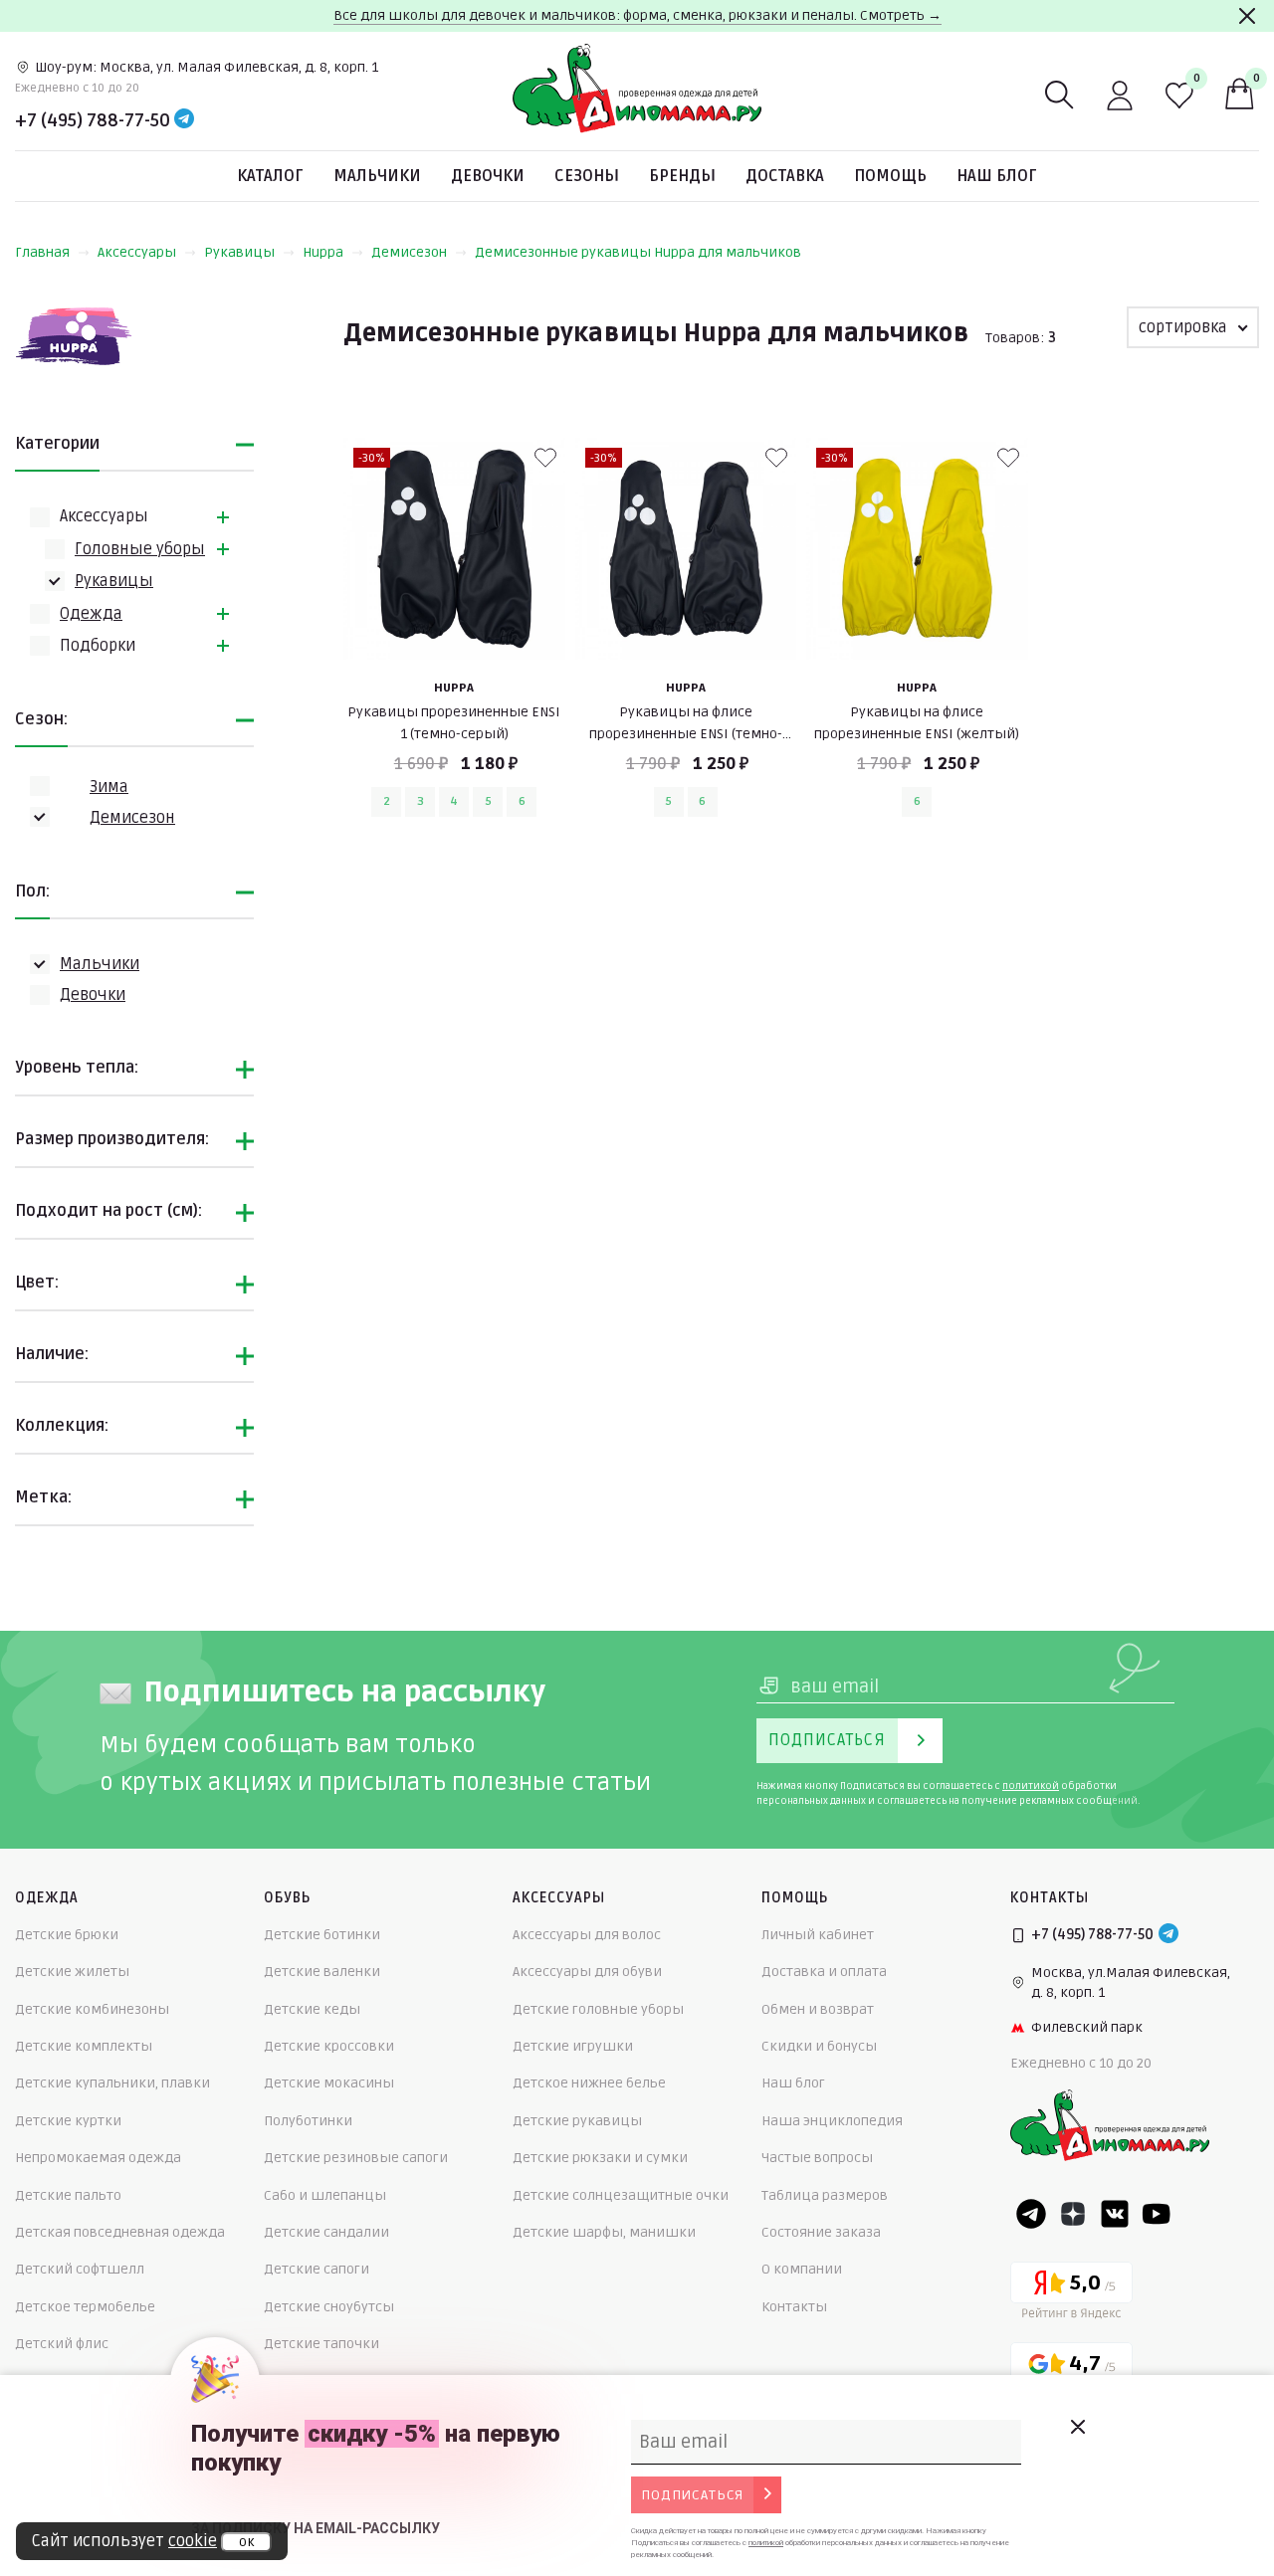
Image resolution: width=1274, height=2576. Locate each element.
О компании (802, 2269)
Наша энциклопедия (832, 2121)
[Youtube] (1157, 2214)
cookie (193, 2541)
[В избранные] (545, 458)
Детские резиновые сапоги (356, 2158)
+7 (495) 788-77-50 (93, 120)
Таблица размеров (825, 2195)
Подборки (98, 646)
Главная (42, 252)
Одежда (91, 614)
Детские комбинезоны (92, 2009)
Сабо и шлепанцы (325, 2195)
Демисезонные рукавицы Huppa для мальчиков (638, 252)
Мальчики (377, 176)
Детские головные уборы (598, 2009)
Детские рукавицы (577, 2121)
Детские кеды (312, 2009)
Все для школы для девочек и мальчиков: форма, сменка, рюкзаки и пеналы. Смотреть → (637, 15)
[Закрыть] (1247, 16)
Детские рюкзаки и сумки (600, 2158)
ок (246, 2542)
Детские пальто (68, 2195)
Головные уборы (140, 549)
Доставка (785, 176)
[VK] (1115, 2214)
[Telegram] (184, 120)
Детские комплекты (84, 2046)
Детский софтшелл (80, 2269)
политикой (1031, 1786)
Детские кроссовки (329, 2046)
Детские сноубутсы (329, 2307)
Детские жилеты (72, 1972)
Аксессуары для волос (587, 1935)
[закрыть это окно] (1077, 2427)
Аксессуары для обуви (587, 1972)
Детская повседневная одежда (120, 2232)
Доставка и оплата (824, 1972)
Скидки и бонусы (819, 2046)
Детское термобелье (85, 2307)
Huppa (323, 252)
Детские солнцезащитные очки (621, 2195)
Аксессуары (137, 252)
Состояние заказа (821, 2232)
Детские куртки (68, 2121)
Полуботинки (308, 2121)
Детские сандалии (326, 2232)
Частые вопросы (817, 2158)
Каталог (270, 176)
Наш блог (997, 176)
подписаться (692, 2495)
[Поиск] (1060, 96)
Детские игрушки (573, 2046)
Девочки (488, 176)
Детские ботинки (322, 1935)
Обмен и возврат (818, 2009)
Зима (109, 787)
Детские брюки (67, 1935)
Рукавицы (239, 252)
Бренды (682, 176)
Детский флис (62, 2344)
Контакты (794, 2307)
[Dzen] (1073, 2214)
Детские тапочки (321, 2344)
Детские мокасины (329, 2083)
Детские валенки (322, 1972)
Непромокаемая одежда (98, 2158)
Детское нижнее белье (589, 2083)
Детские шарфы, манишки (604, 2232)
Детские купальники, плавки (112, 2083)
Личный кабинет (818, 1935)
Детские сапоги (317, 2269)
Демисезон (409, 252)
